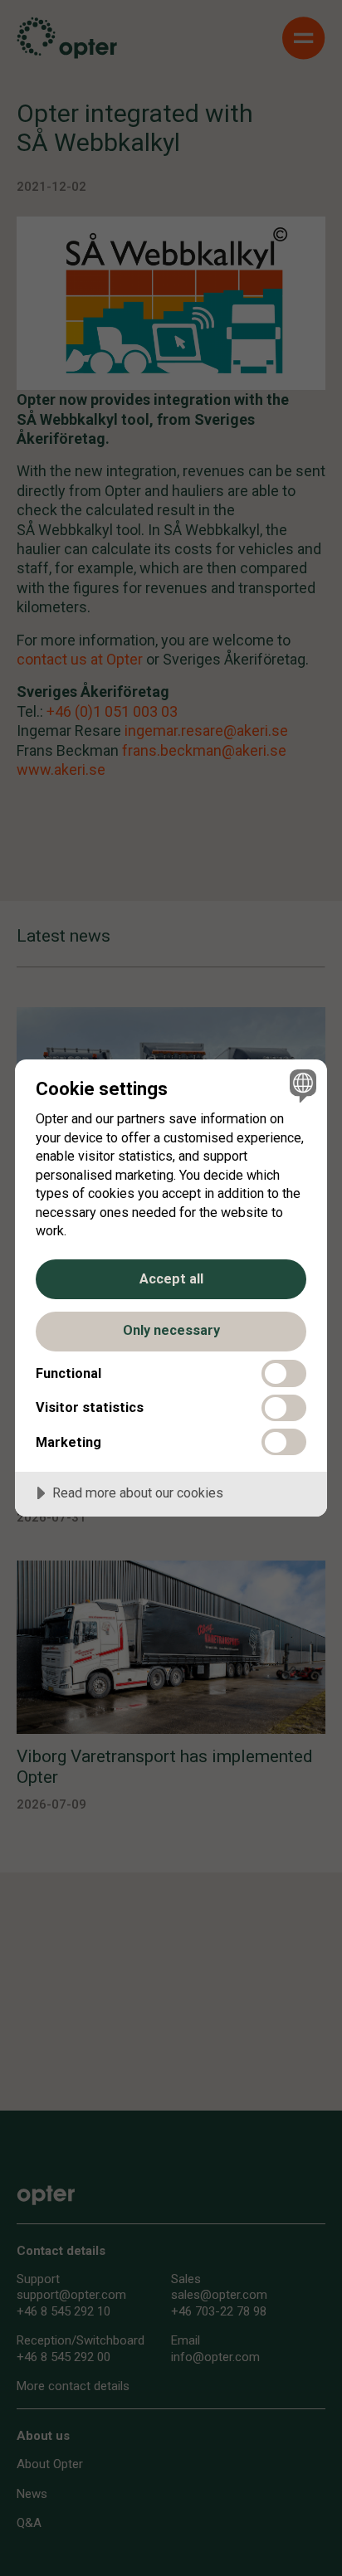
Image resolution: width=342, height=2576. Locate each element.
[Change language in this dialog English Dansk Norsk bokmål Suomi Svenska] (301, 1086)
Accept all (171, 1279)
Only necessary (171, 1330)
